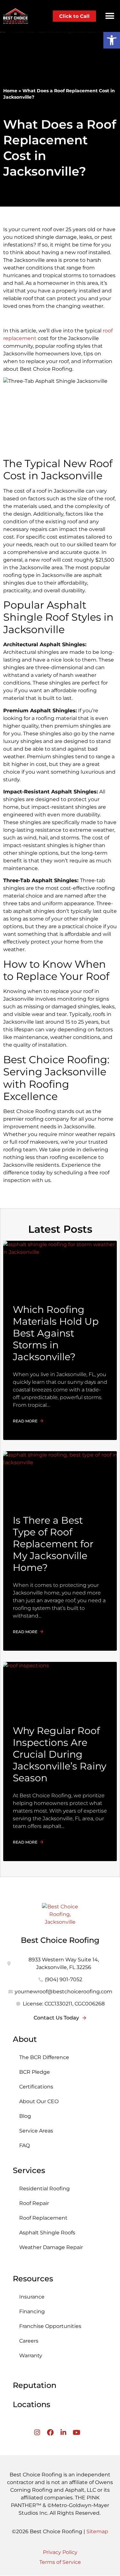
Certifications (36, 2087)
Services (29, 2170)
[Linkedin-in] (64, 2432)
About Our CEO (39, 2101)
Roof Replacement (43, 2218)
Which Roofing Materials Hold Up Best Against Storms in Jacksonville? (56, 1333)
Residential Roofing (44, 2189)
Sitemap (97, 2531)
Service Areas (36, 2131)
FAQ (24, 2145)
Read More (26, 1421)
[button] (110, 16)
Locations (32, 2404)
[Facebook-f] (50, 2432)
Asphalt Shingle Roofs (47, 2233)
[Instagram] (37, 2432)
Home (10, 91)
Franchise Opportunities (50, 2326)
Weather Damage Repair (51, 2247)
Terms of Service (60, 2562)
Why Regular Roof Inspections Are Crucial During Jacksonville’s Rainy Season (60, 1754)
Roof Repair (34, 2203)
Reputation (35, 2385)
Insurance (32, 2297)
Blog (25, 2116)
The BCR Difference (44, 2057)
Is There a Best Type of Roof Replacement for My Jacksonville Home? (53, 1544)
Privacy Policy (60, 2552)
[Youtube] (77, 2432)
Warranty (31, 2356)
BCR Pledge (35, 2072)
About (25, 2039)
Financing (32, 2311)
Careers (29, 2341)
